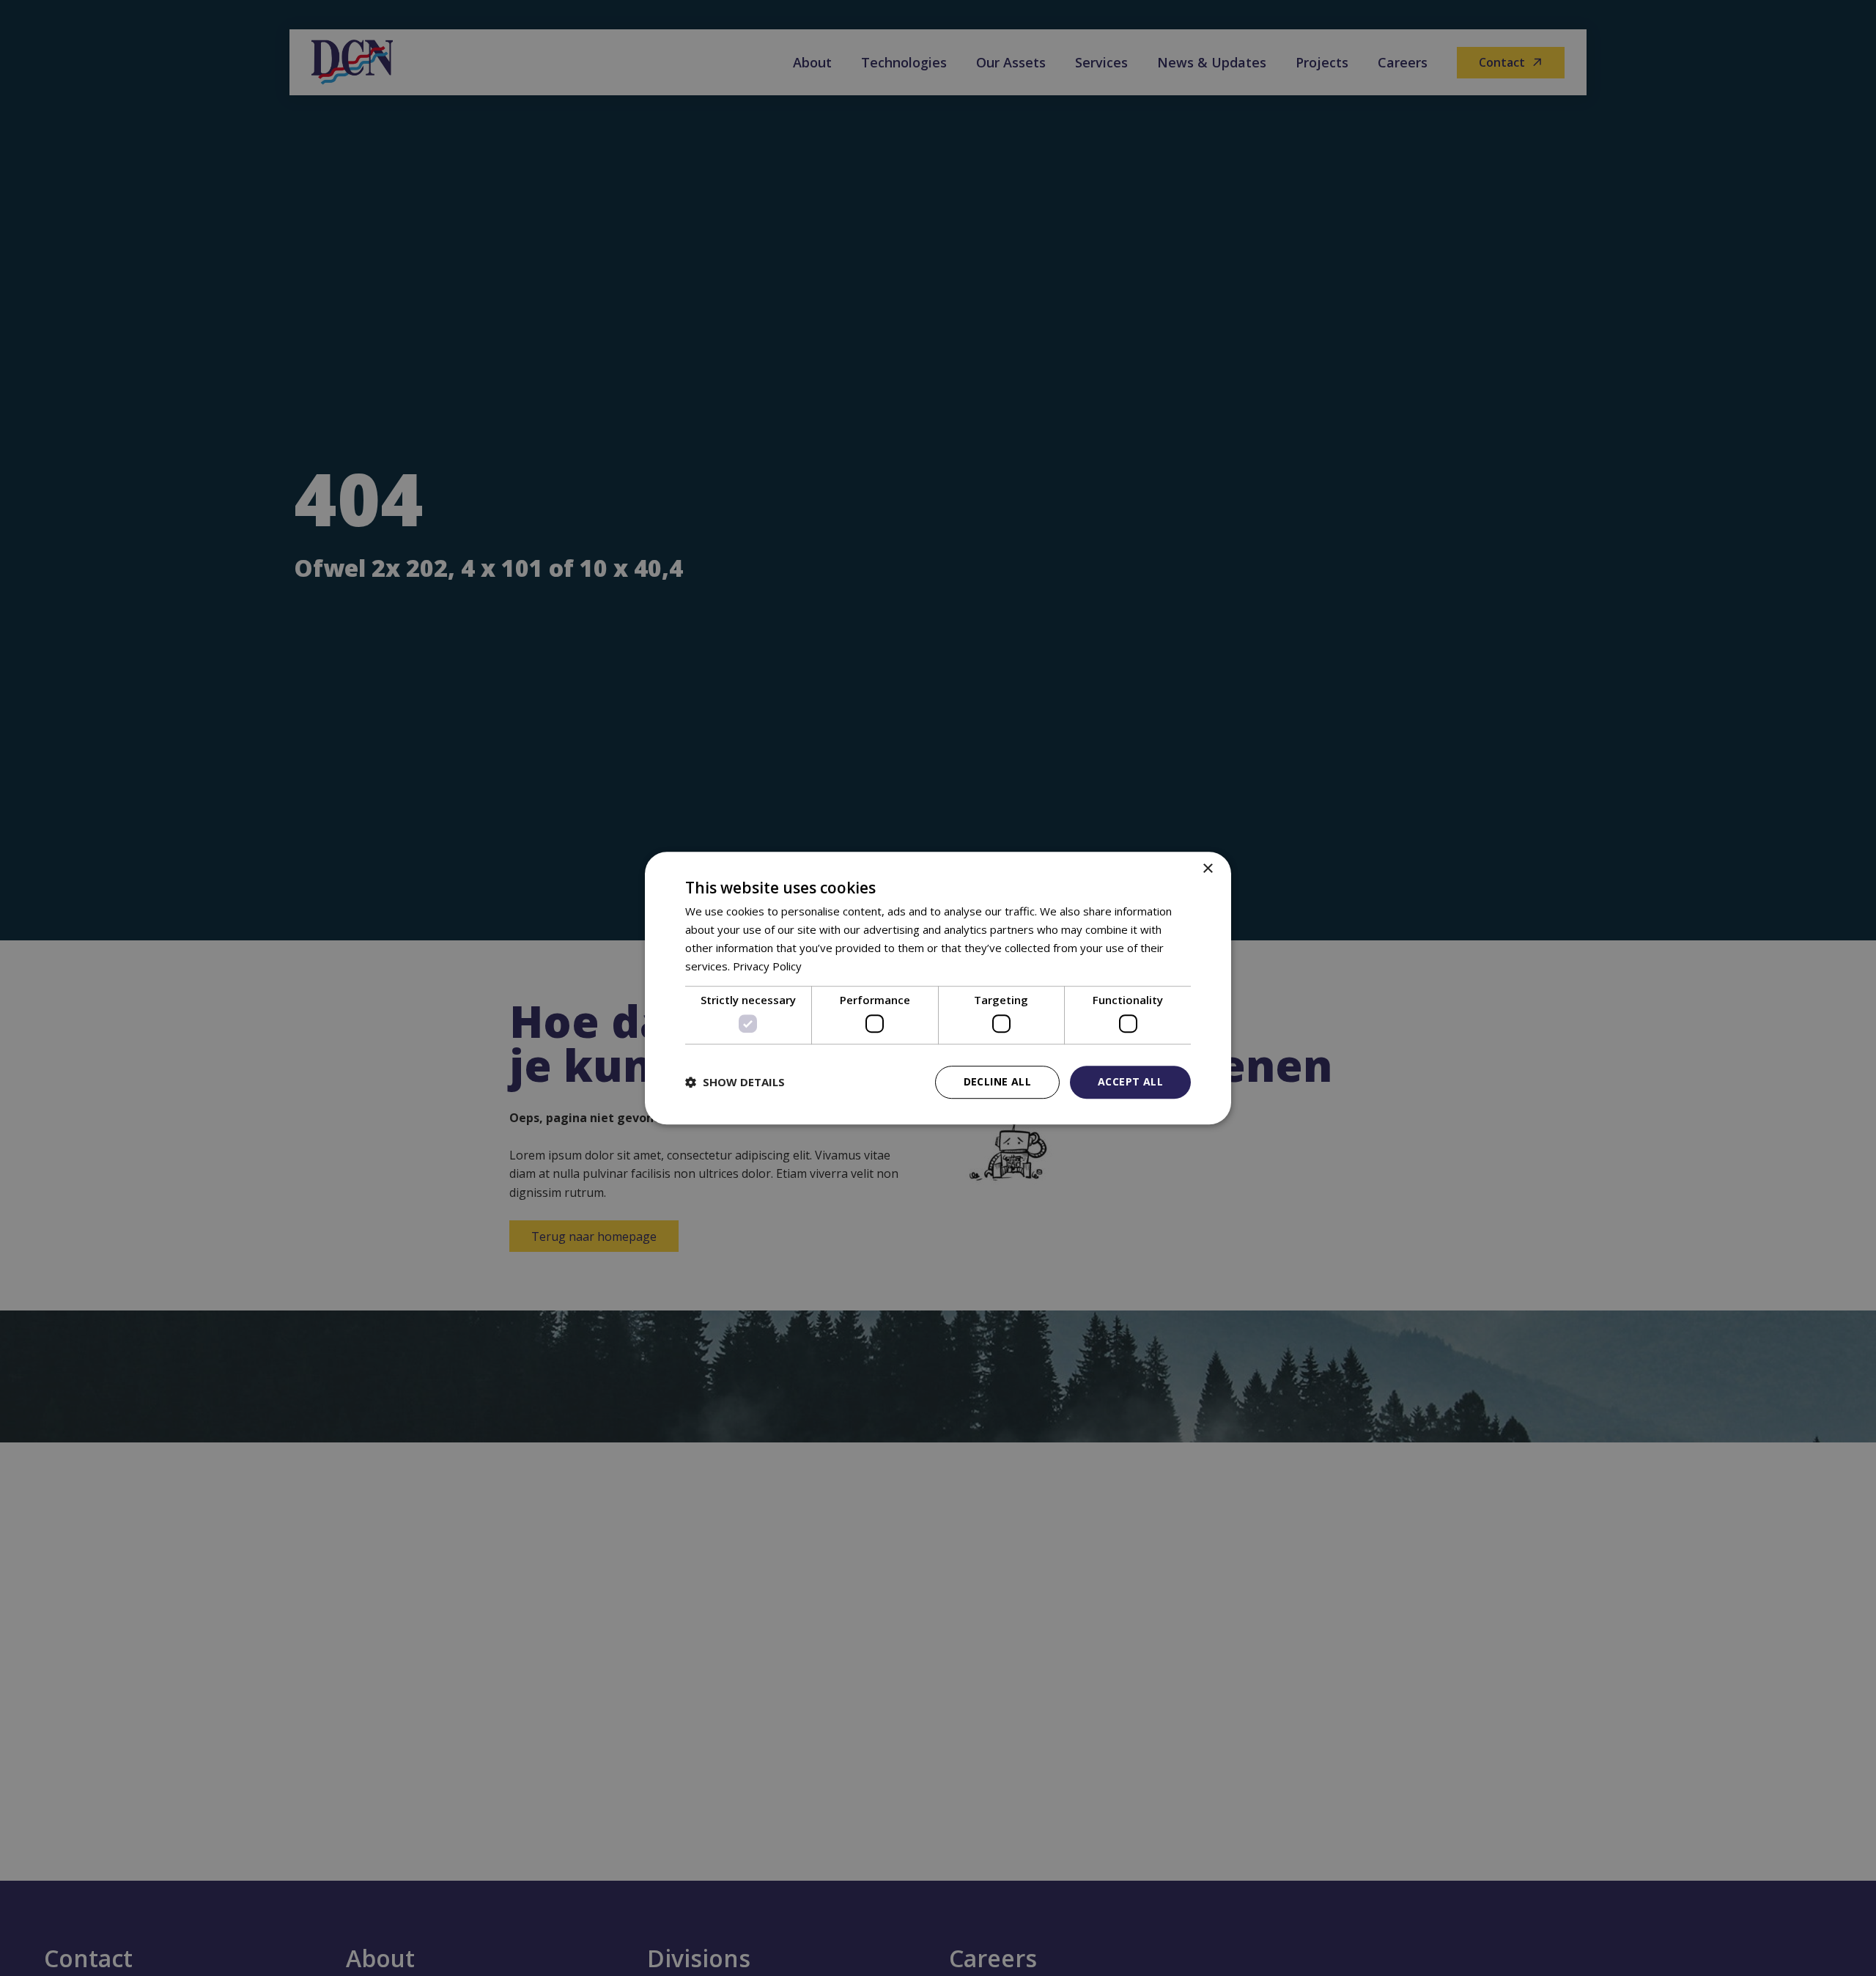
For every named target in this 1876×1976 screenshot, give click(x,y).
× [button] (1207, 869)
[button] (735, 1082)
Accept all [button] (1130, 1081)
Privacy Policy (767, 966)
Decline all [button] (997, 1081)
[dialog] (938, 988)
